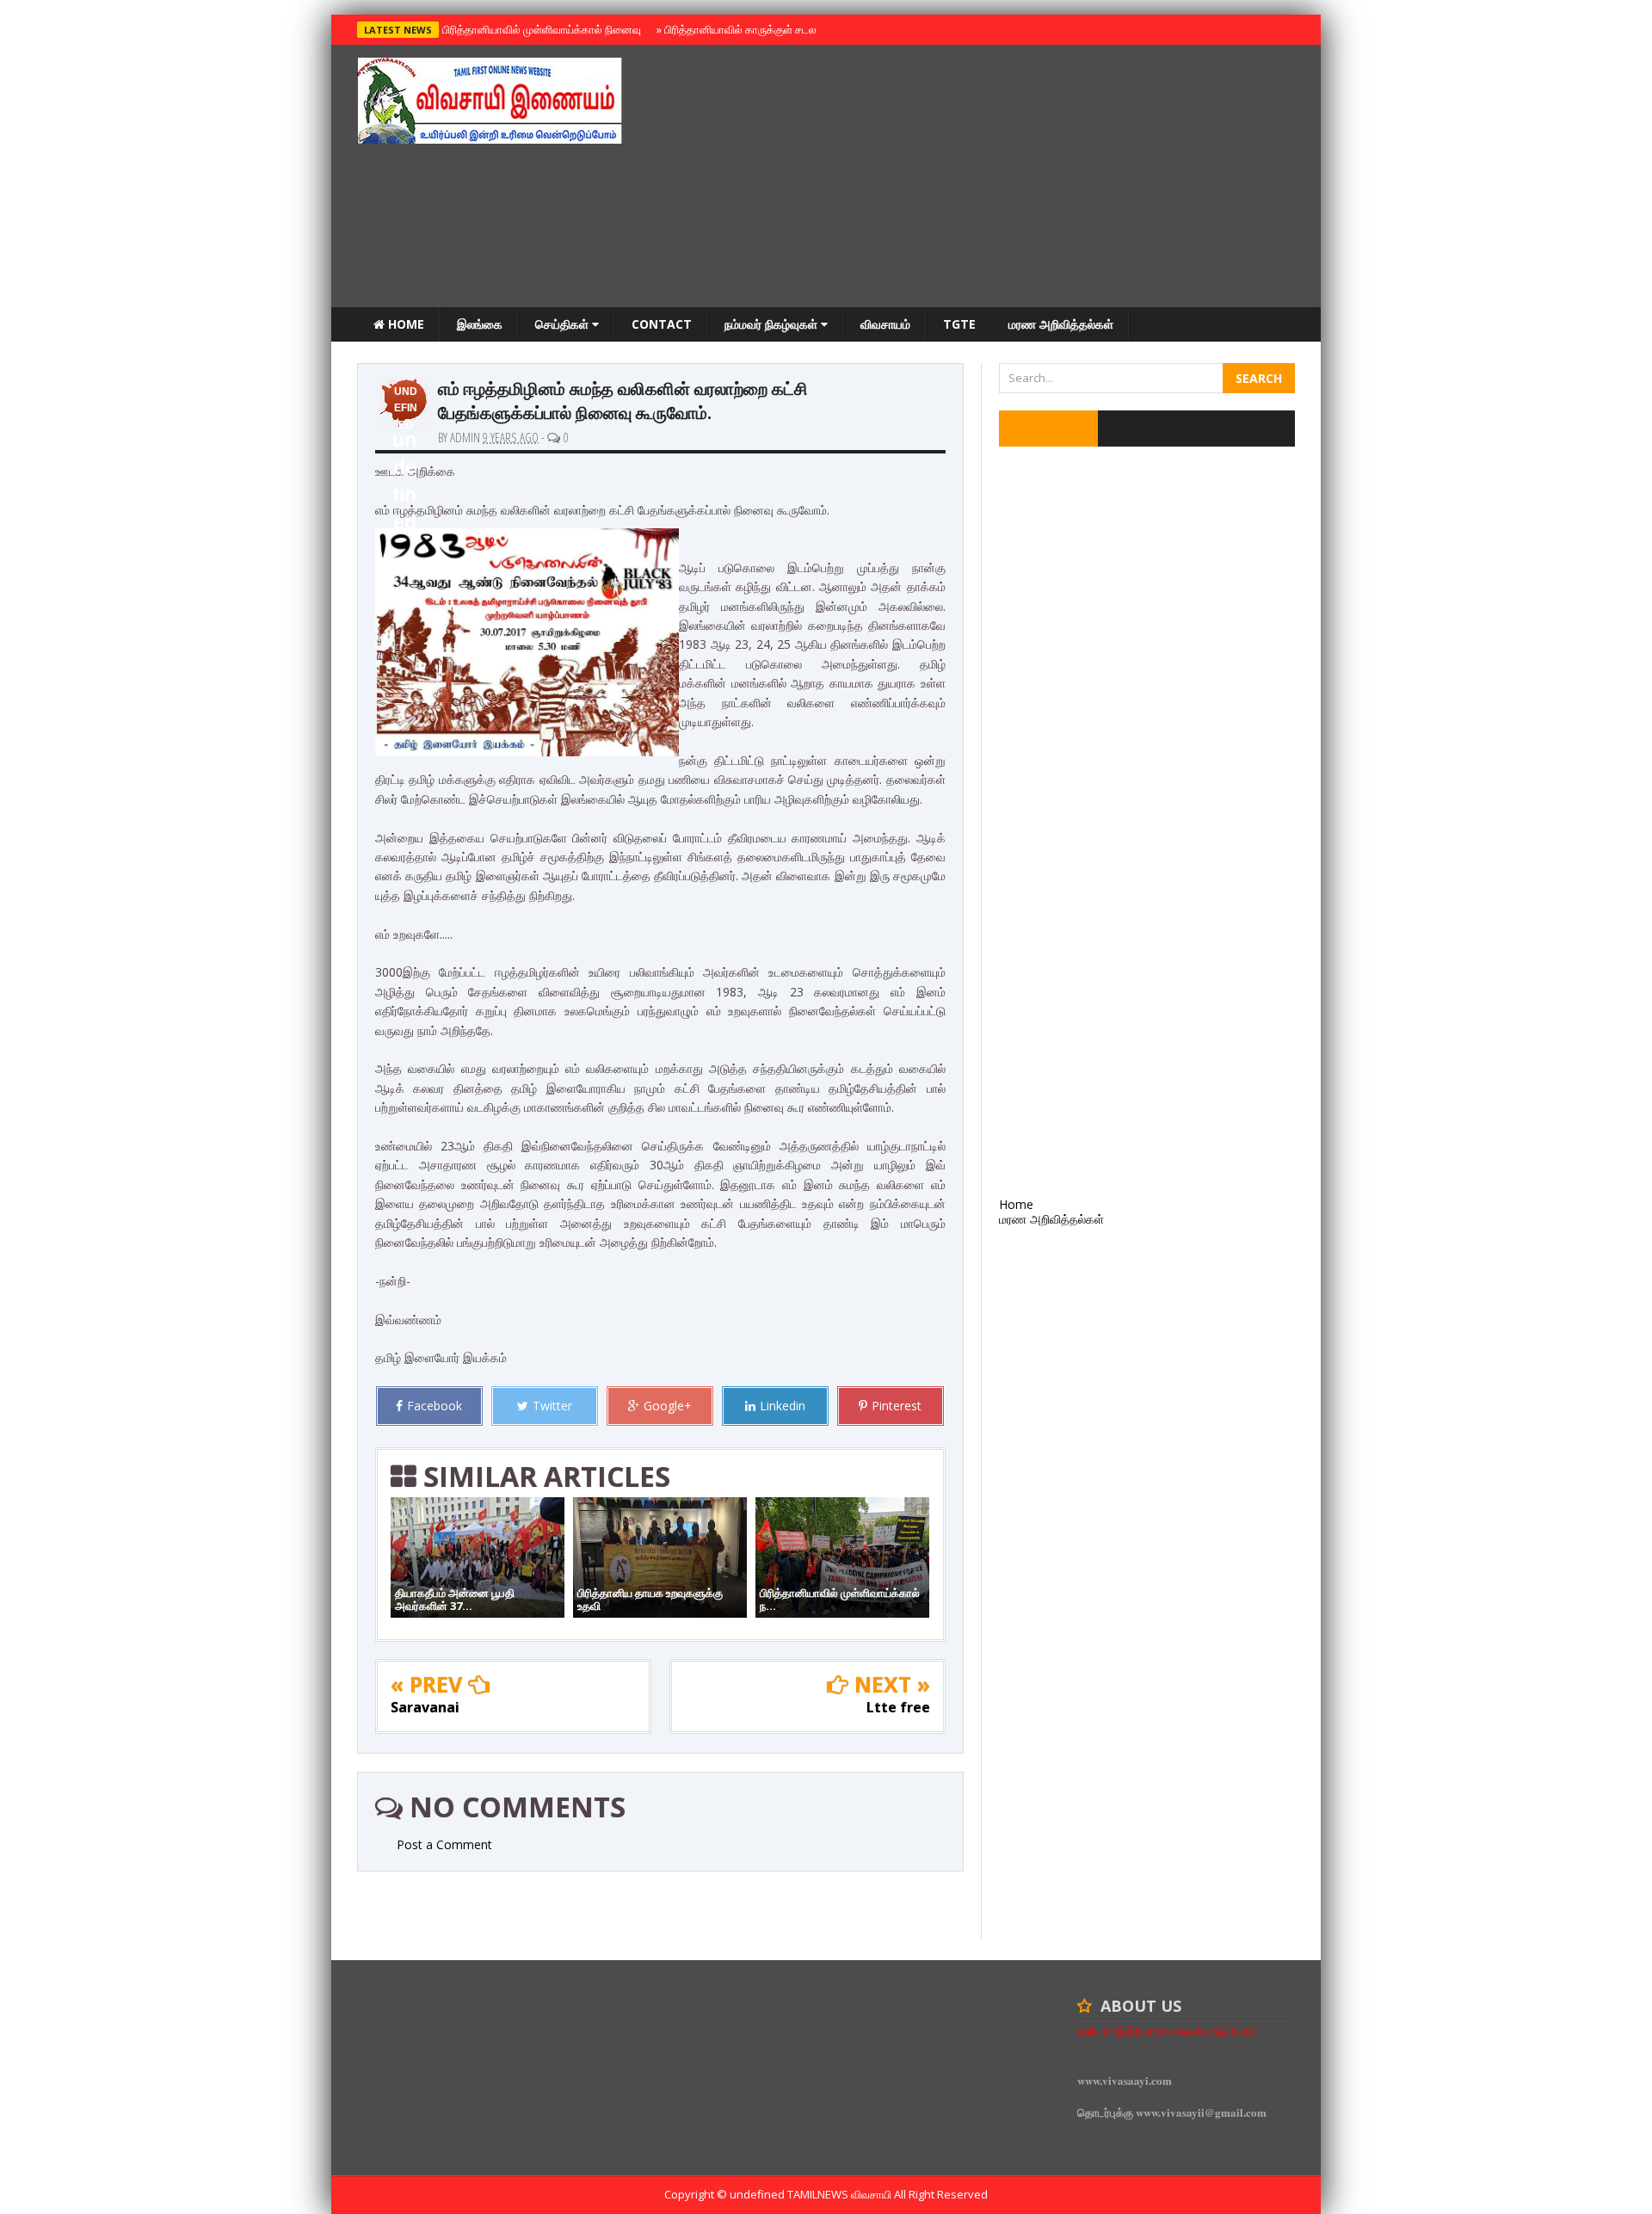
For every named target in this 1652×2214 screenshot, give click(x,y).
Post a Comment (444, 1844)
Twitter (552, 1406)
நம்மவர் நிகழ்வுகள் (773, 324)
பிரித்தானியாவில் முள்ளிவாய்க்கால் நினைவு (539, 29)
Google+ (668, 1406)
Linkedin (783, 1406)
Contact (662, 324)
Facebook (435, 1406)
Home (404, 324)
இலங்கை (480, 324)
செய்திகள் (564, 324)
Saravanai (425, 1707)
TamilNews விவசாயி (841, 2194)
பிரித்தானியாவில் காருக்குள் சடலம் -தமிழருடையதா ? (782, 29)
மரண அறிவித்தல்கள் (1061, 324)
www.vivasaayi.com (1125, 2080)
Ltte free (898, 1707)
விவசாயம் (885, 324)
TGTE (959, 324)
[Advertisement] (982, 178)
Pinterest (897, 1406)
